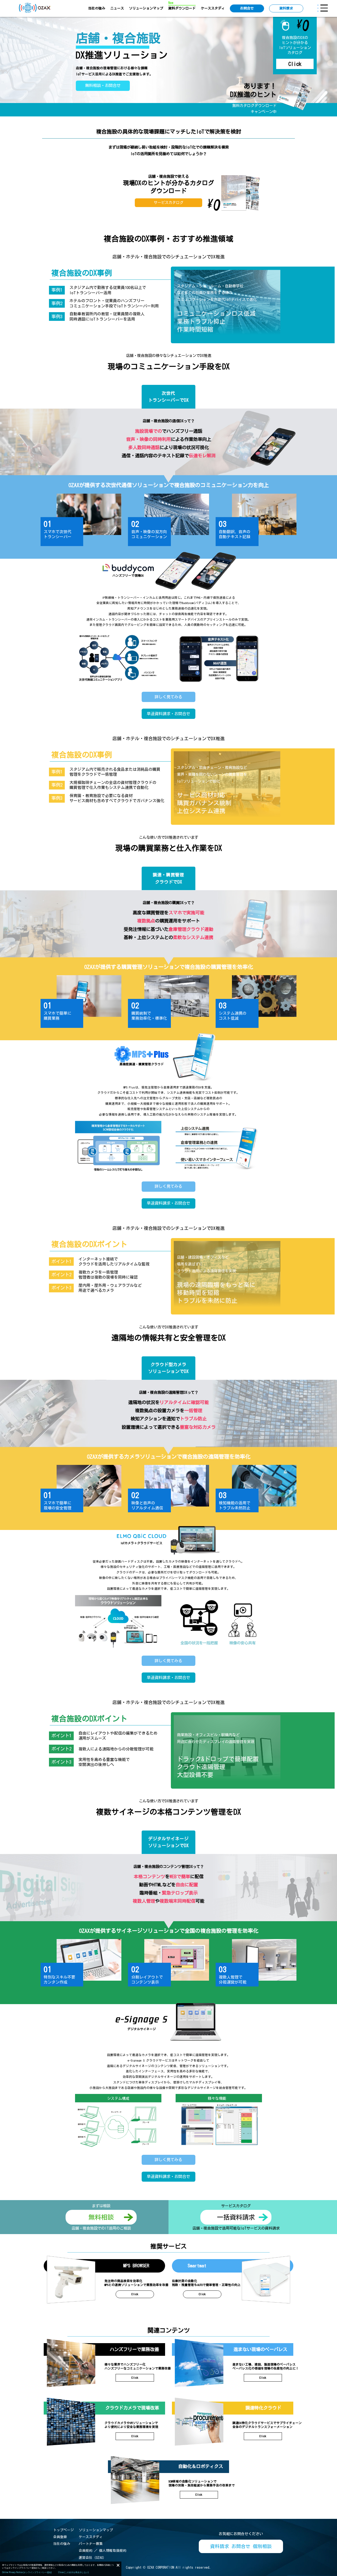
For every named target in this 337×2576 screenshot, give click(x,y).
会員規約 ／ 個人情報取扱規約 (103, 2551)
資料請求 (286, 8)
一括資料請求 (236, 2217)
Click (295, 64)
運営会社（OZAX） (92, 2558)
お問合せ (247, 8)
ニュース (117, 8)
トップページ (63, 2530)
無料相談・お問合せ (103, 85)
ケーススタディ (213, 8)
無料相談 (101, 2217)
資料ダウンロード (182, 8)
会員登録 (60, 2537)
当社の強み (97, 8)
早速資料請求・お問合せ (168, 714)
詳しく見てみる (168, 697)
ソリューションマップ (146, 8)
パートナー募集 (91, 2544)
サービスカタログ (168, 203)
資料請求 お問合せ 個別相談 (241, 2546)
